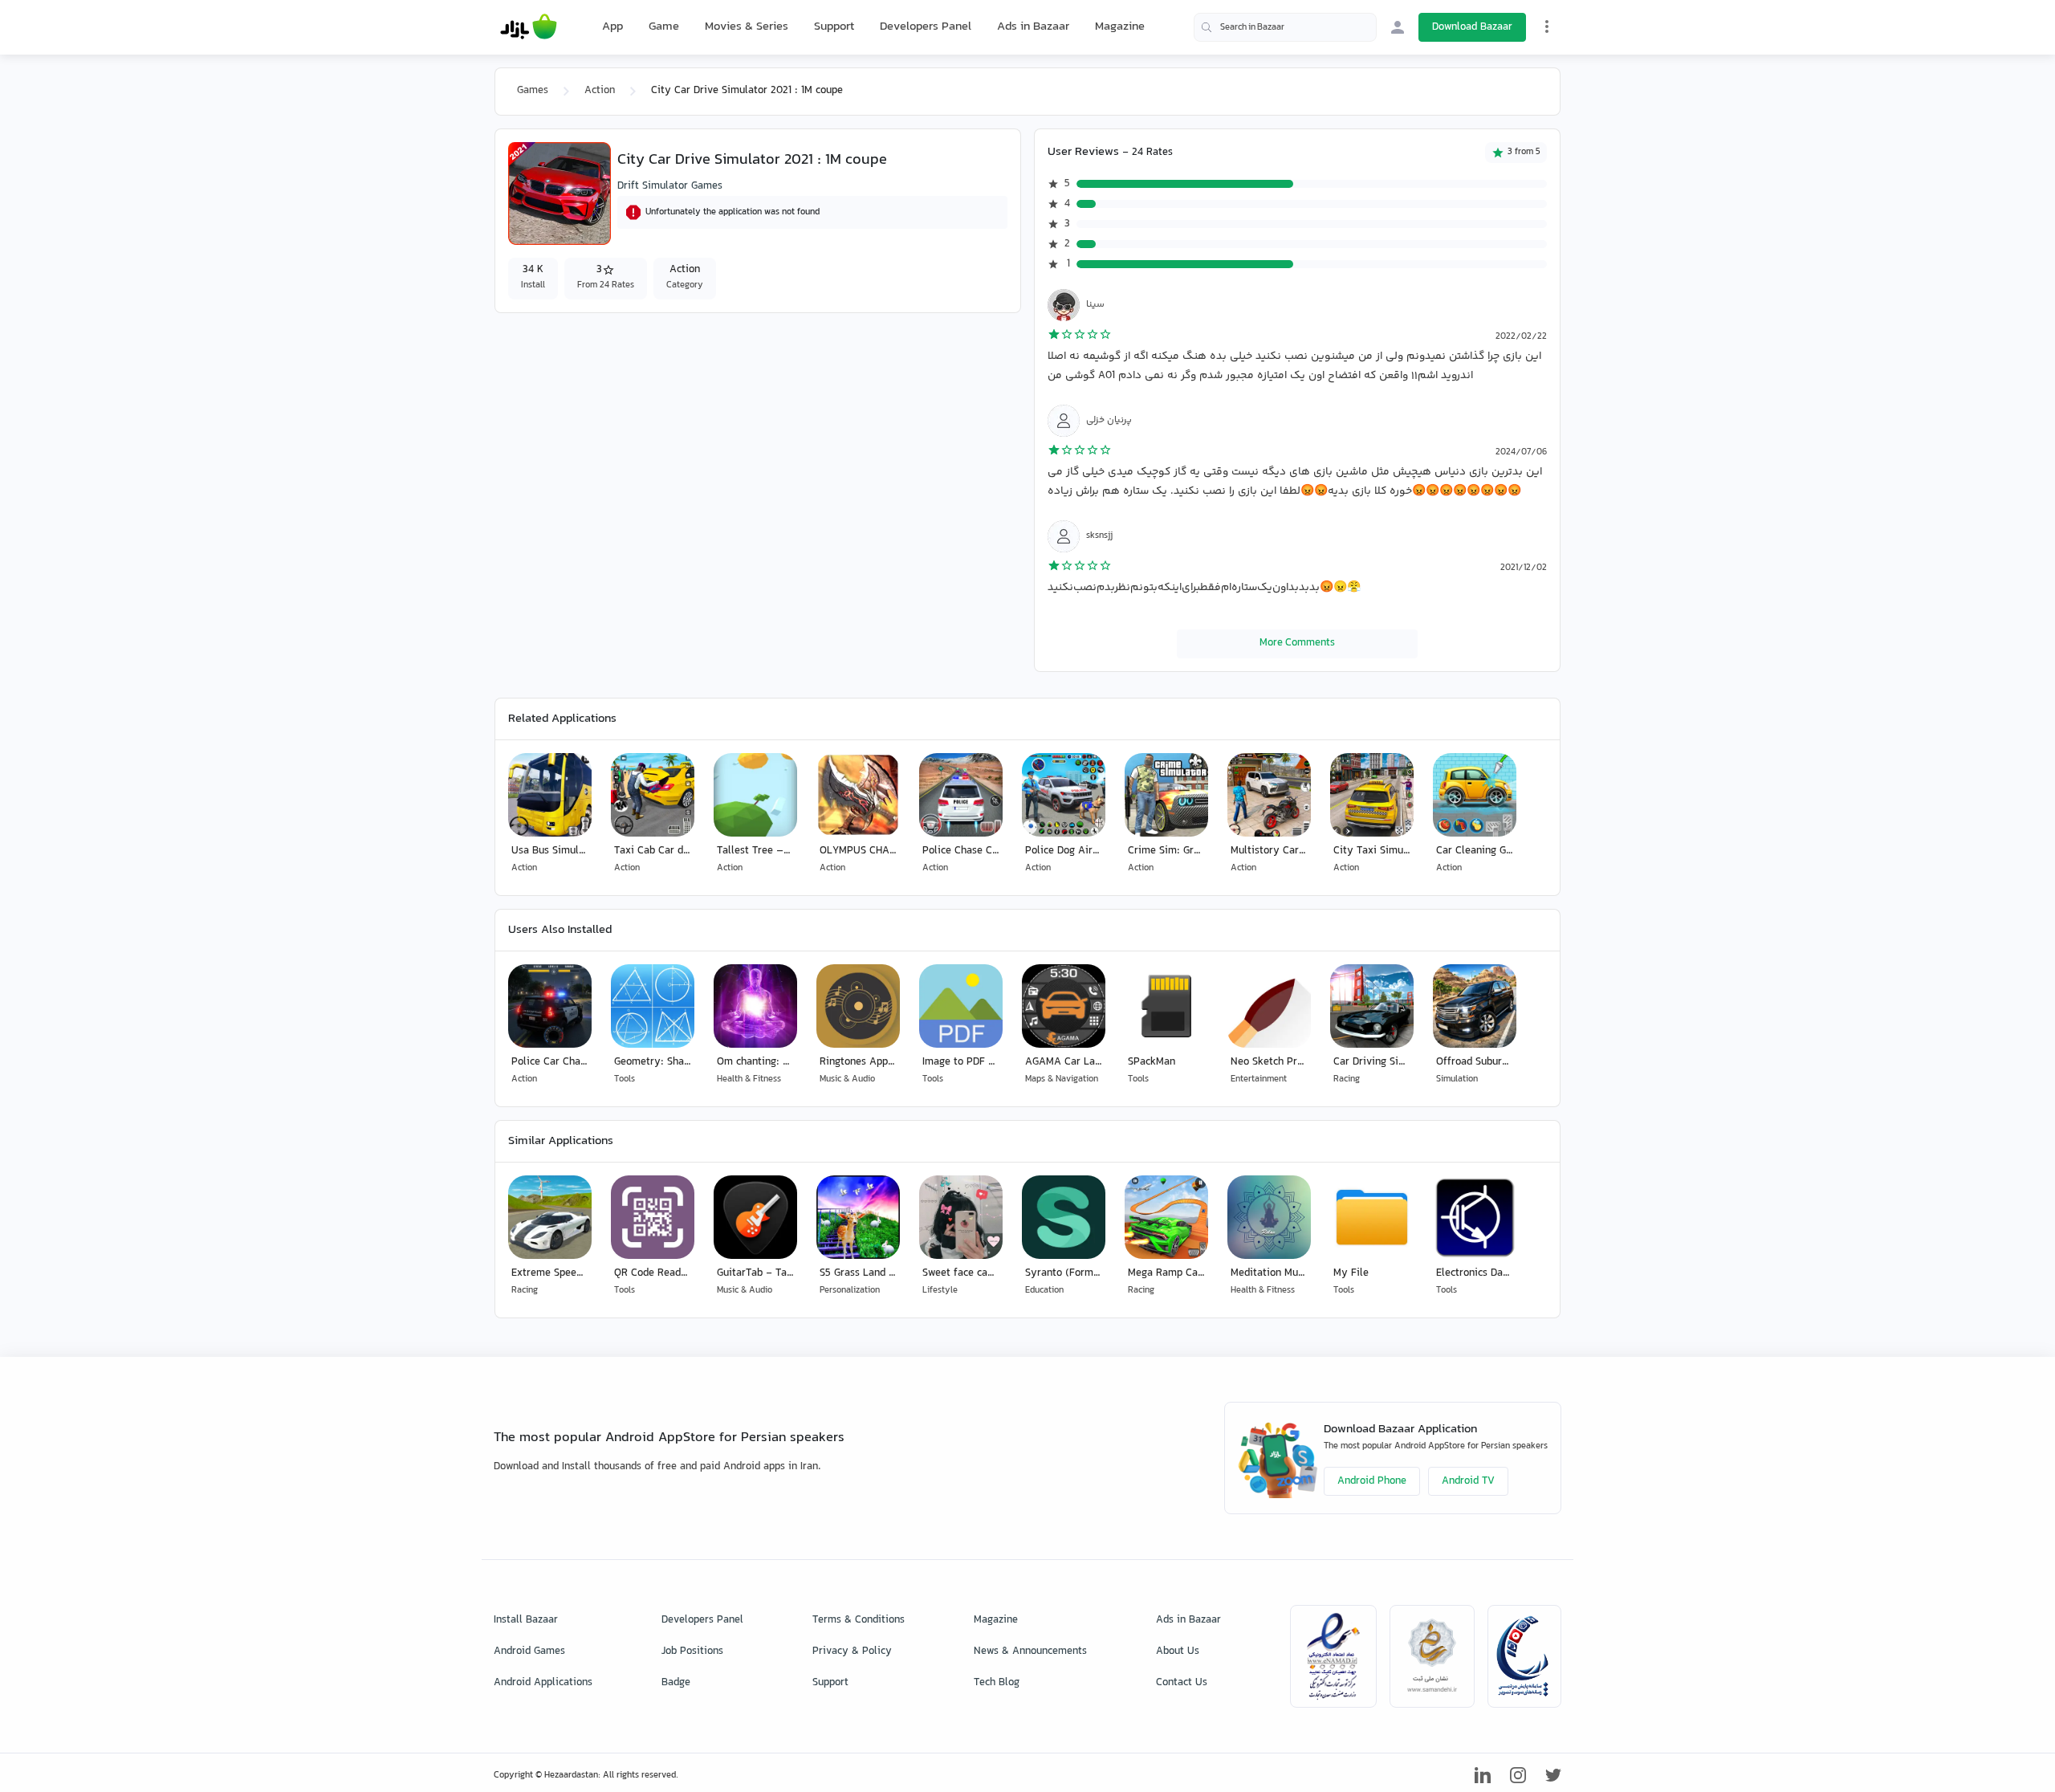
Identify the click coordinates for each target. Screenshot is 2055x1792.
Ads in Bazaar (1033, 27)
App (612, 27)
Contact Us (1182, 1683)
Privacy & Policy (852, 1651)
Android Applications (543, 1683)
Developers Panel (926, 27)
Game (664, 27)
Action (600, 91)
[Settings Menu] (1547, 26)
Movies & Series (747, 27)
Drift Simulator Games (670, 186)
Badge (676, 1683)
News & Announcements (1030, 1651)
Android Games (529, 1651)
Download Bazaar (1472, 27)
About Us (1178, 1651)
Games (533, 91)
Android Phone (1372, 1481)
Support (834, 27)
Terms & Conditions (859, 1620)
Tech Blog (997, 1683)
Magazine (1120, 27)
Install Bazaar (526, 1620)
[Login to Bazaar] (1398, 27)
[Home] (529, 27)
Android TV (1468, 1481)
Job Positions (692, 1651)
